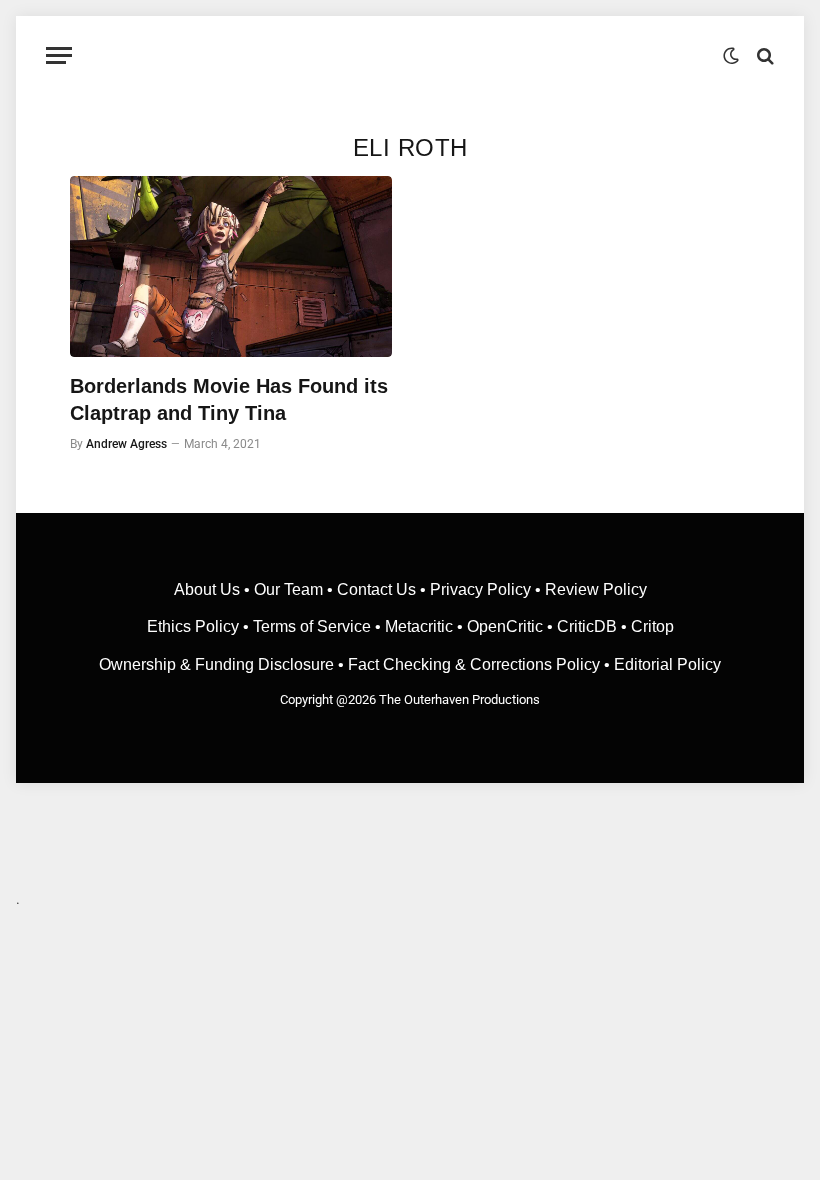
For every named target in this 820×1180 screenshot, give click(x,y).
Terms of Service (312, 626)
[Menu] (59, 55)
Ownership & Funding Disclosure (218, 664)
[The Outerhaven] (410, 55)
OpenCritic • (512, 626)
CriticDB (587, 626)
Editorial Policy (667, 664)
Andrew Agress (126, 444)
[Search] (763, 55)
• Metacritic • (419, 626)
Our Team (288, 589)
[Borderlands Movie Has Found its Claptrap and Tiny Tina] (231, 266)
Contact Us (376, 589)
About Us (209, 589)
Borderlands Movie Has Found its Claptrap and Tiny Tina (229, 399)
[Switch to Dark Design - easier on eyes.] (731, 56)
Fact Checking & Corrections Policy (474, 664)
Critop (652, 626)
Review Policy (596, 589)
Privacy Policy (480, 589)
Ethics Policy (195, 626)
